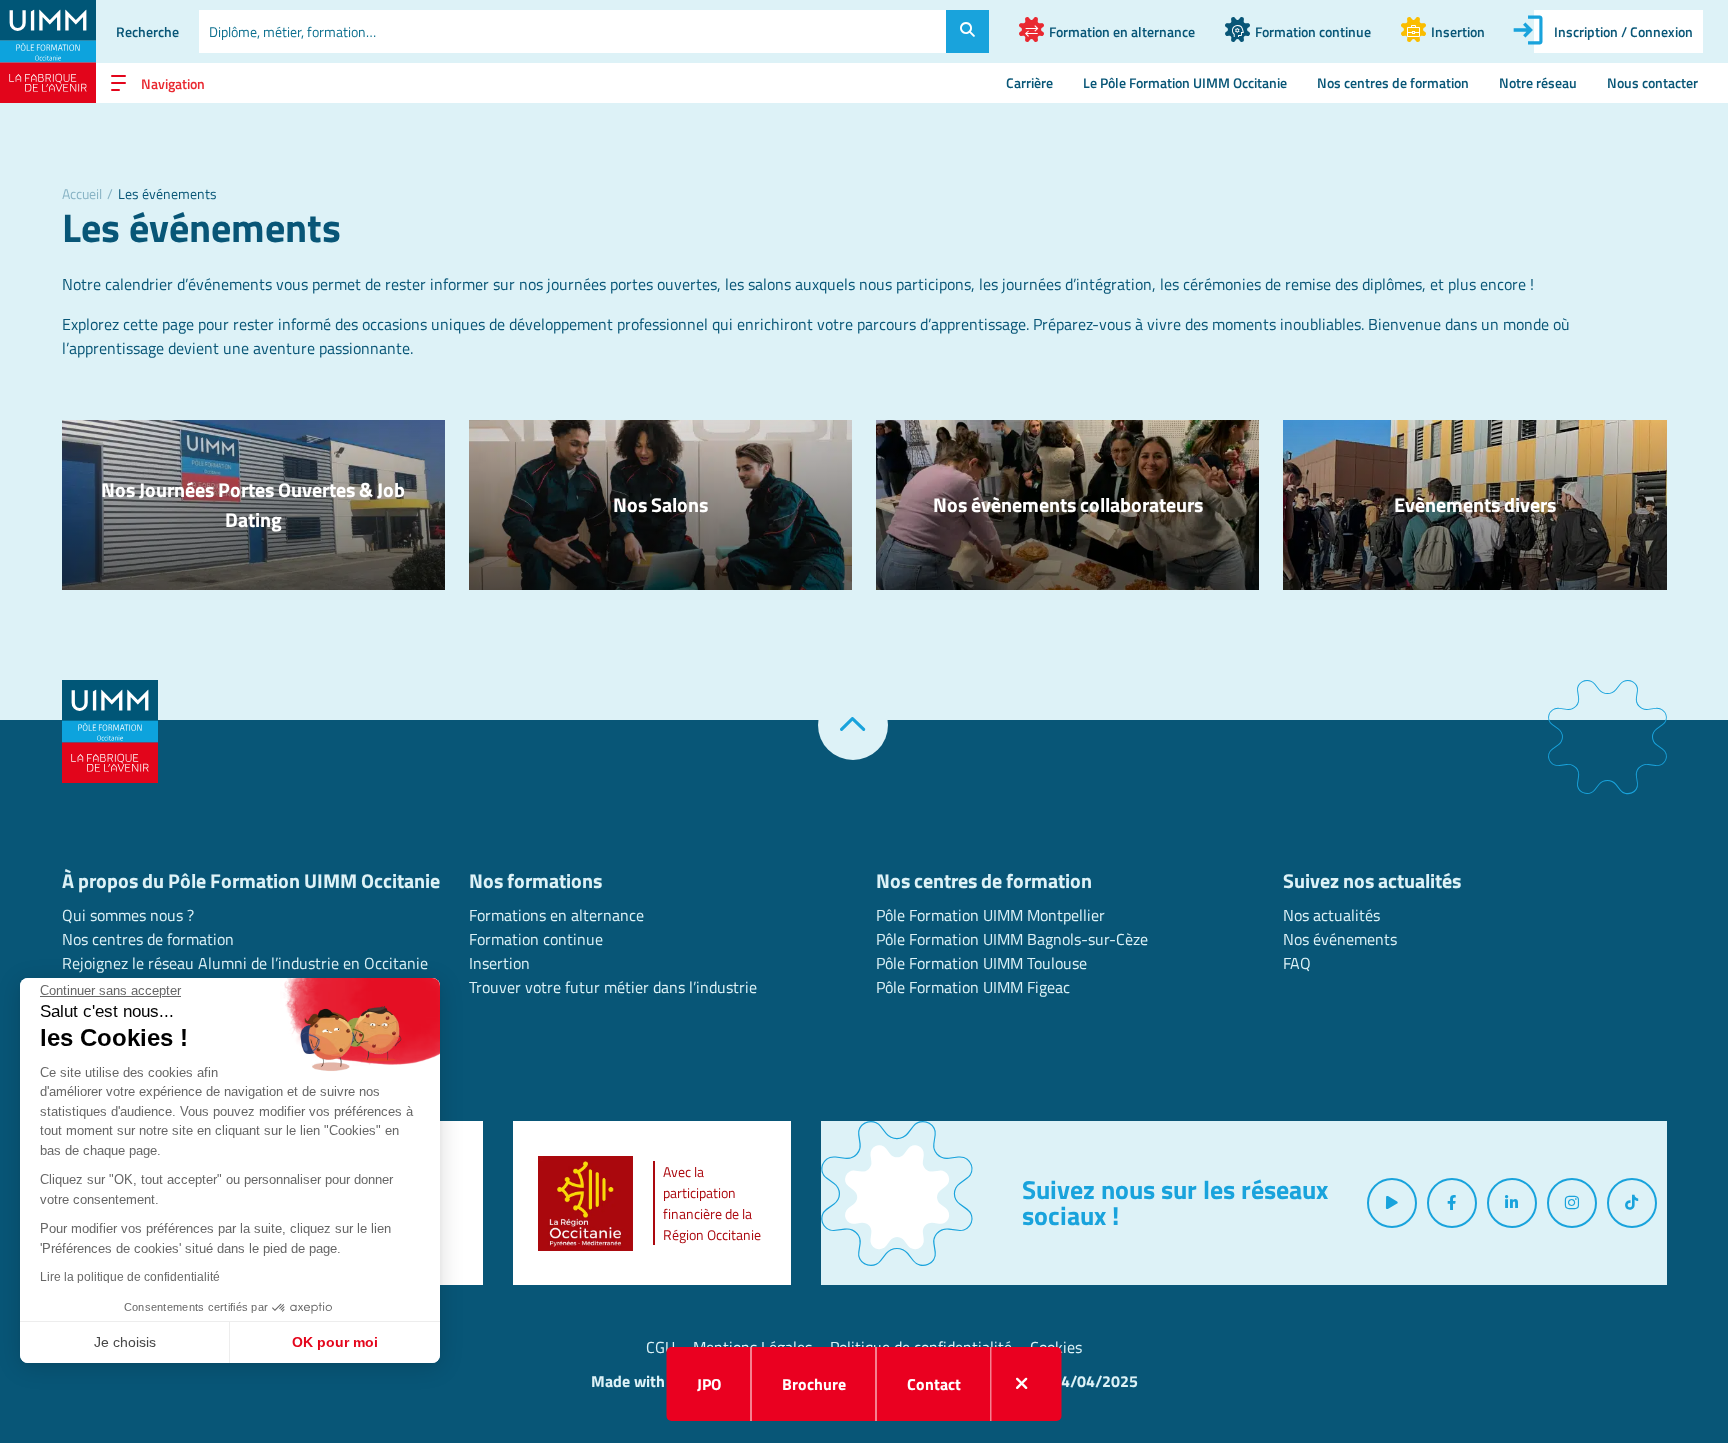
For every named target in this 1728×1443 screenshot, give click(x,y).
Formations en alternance (556, 915)
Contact (934, 1384)
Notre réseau (1538, 83)
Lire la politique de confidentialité (130, 1277)
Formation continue (536, 939)
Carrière (1029, 83)
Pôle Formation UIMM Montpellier (990, 915)
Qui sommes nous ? (128, 915)
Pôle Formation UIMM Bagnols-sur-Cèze (1012, 939)
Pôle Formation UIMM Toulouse (981, 963)
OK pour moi (335, 1342)
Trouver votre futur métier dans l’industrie (613, 987)
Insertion (499, 963)
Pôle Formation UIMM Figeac (973, 987)
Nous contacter (1652, 83)
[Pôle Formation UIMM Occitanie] (48, 51)
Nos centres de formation (1393, 83)
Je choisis (125, 1342)
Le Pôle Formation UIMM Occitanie (1185, 83)
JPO (709, 1384)
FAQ (1297, 963)
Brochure (814, 1384)
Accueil (82, 193)
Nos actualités (1331, 915)
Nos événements (1340, 939)
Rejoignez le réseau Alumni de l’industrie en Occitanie (245, 963)
